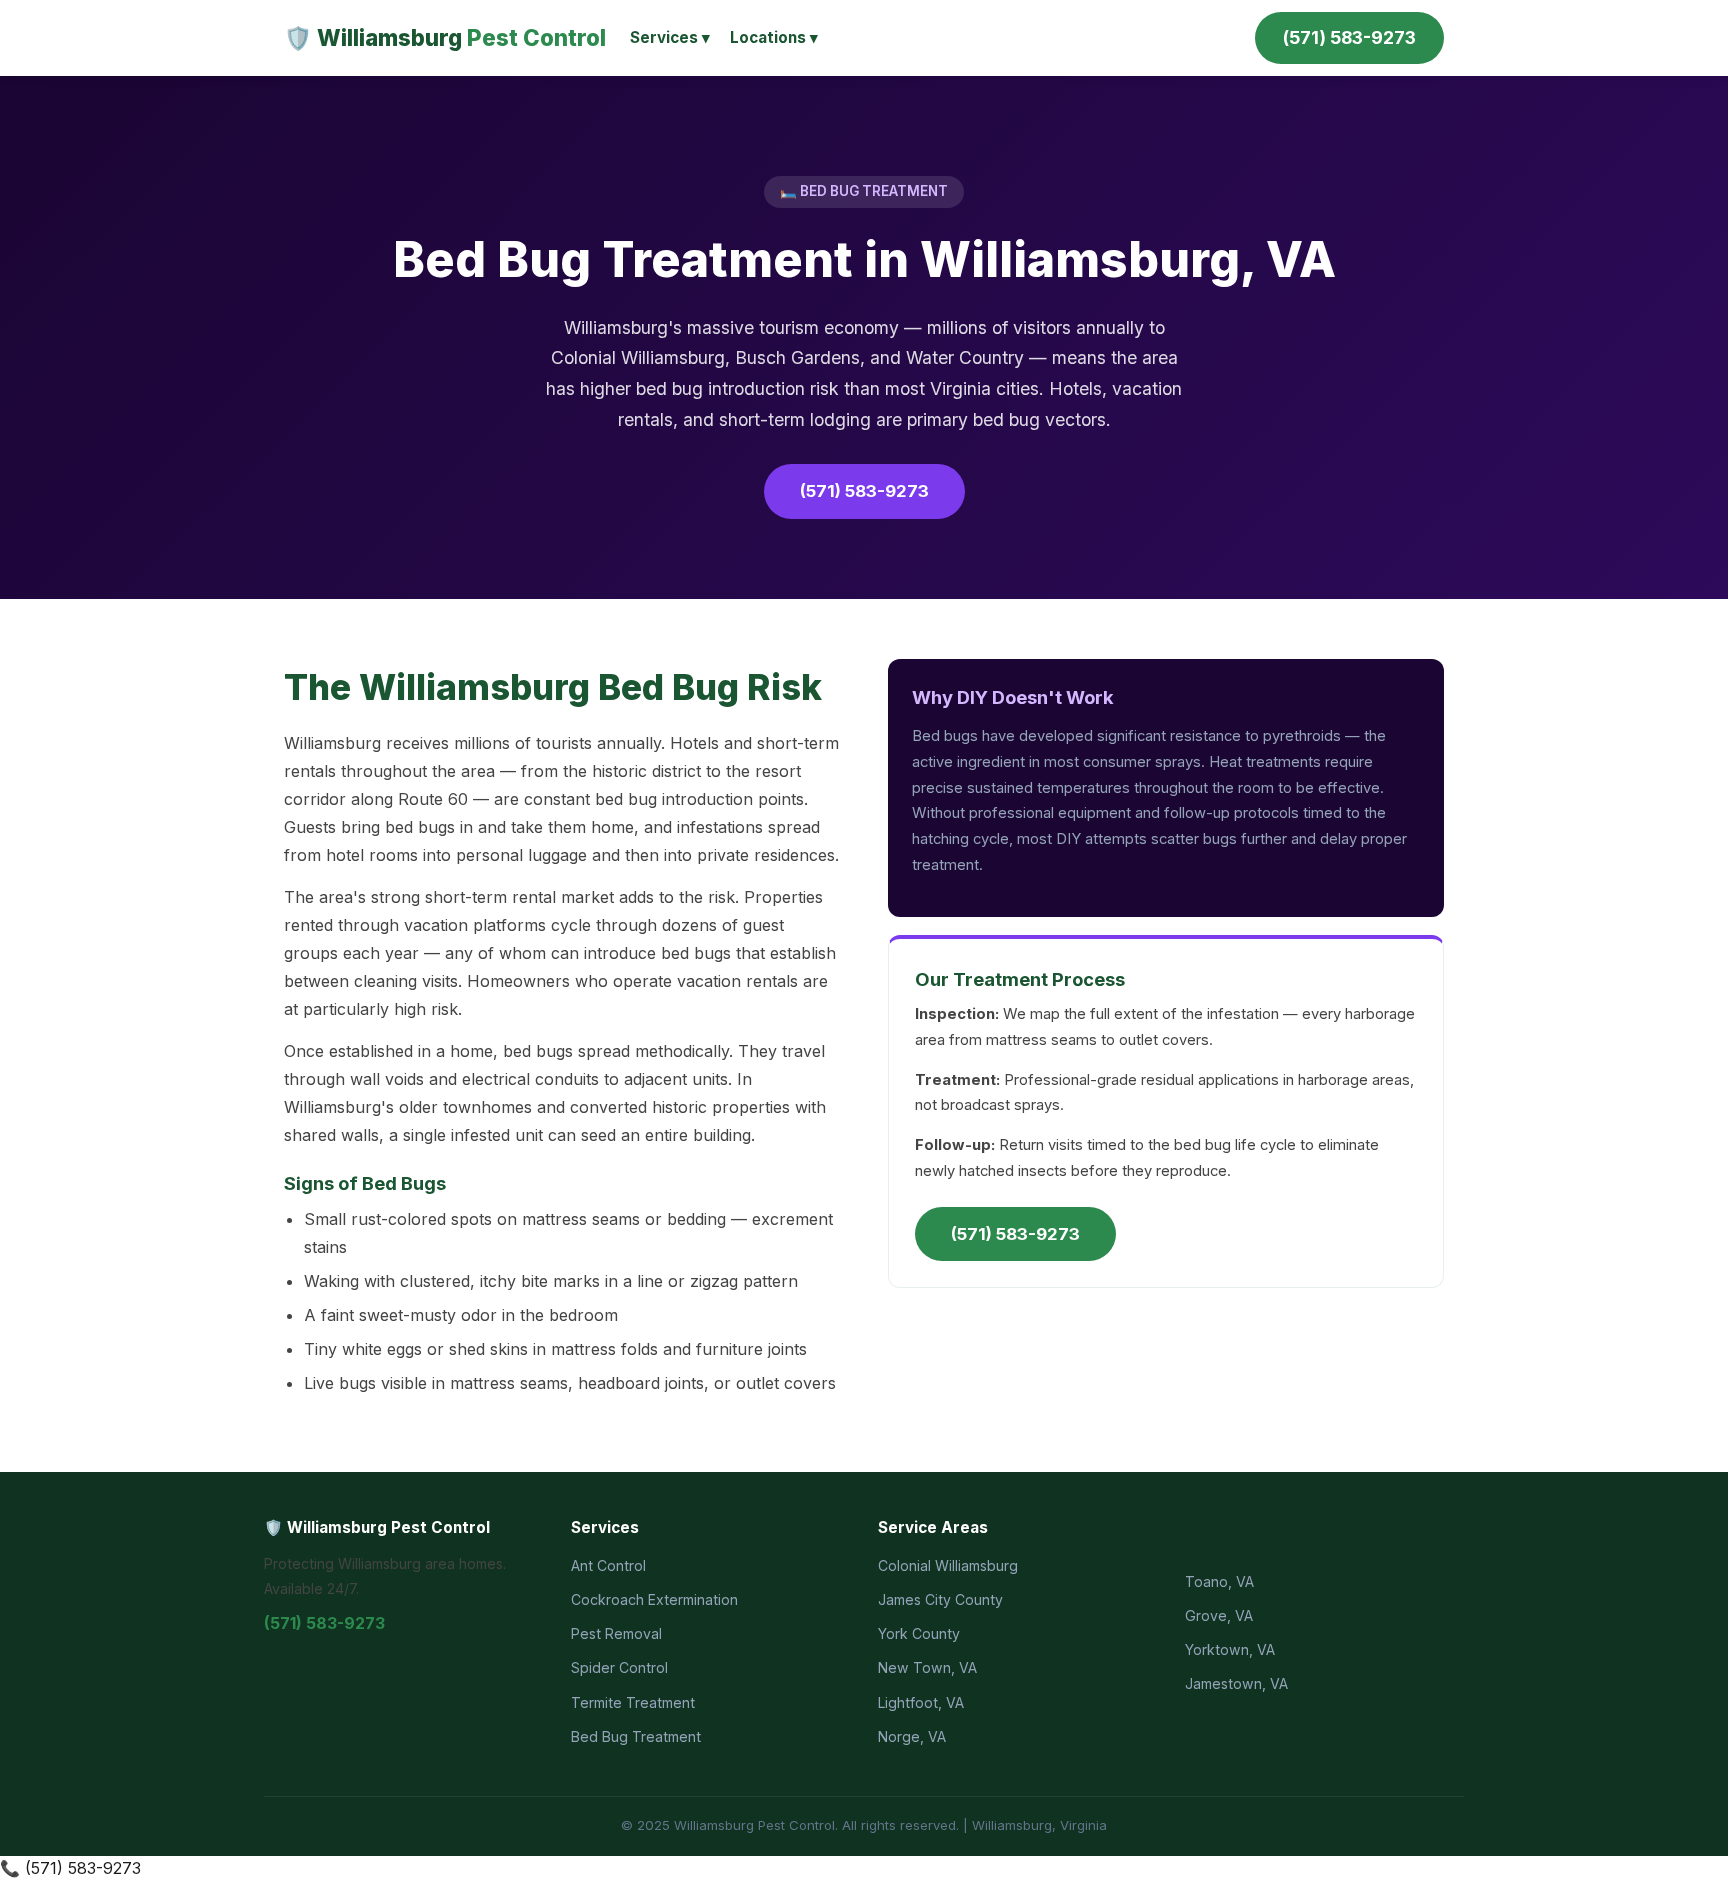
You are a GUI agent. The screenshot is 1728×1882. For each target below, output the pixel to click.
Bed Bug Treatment (636, 1736)
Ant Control (608, 1565)
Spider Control (619, 1667)
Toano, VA (1219, 1581)
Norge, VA (912, 1736)
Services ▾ (670, 37)
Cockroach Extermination (654, 1599)
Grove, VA (1219, 1615)
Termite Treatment (633, 1702)
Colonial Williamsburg (948, 1565)
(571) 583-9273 (1349, 37)
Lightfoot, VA (921, 1702)
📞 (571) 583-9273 (70, 1868)
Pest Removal (616, 1633)
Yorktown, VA (1230, 1649)
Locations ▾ (774, 37)
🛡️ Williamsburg (445, 37)
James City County (940, 1599)
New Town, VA (927, 1667)
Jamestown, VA (1236, 1683)
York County (919, 1633)
